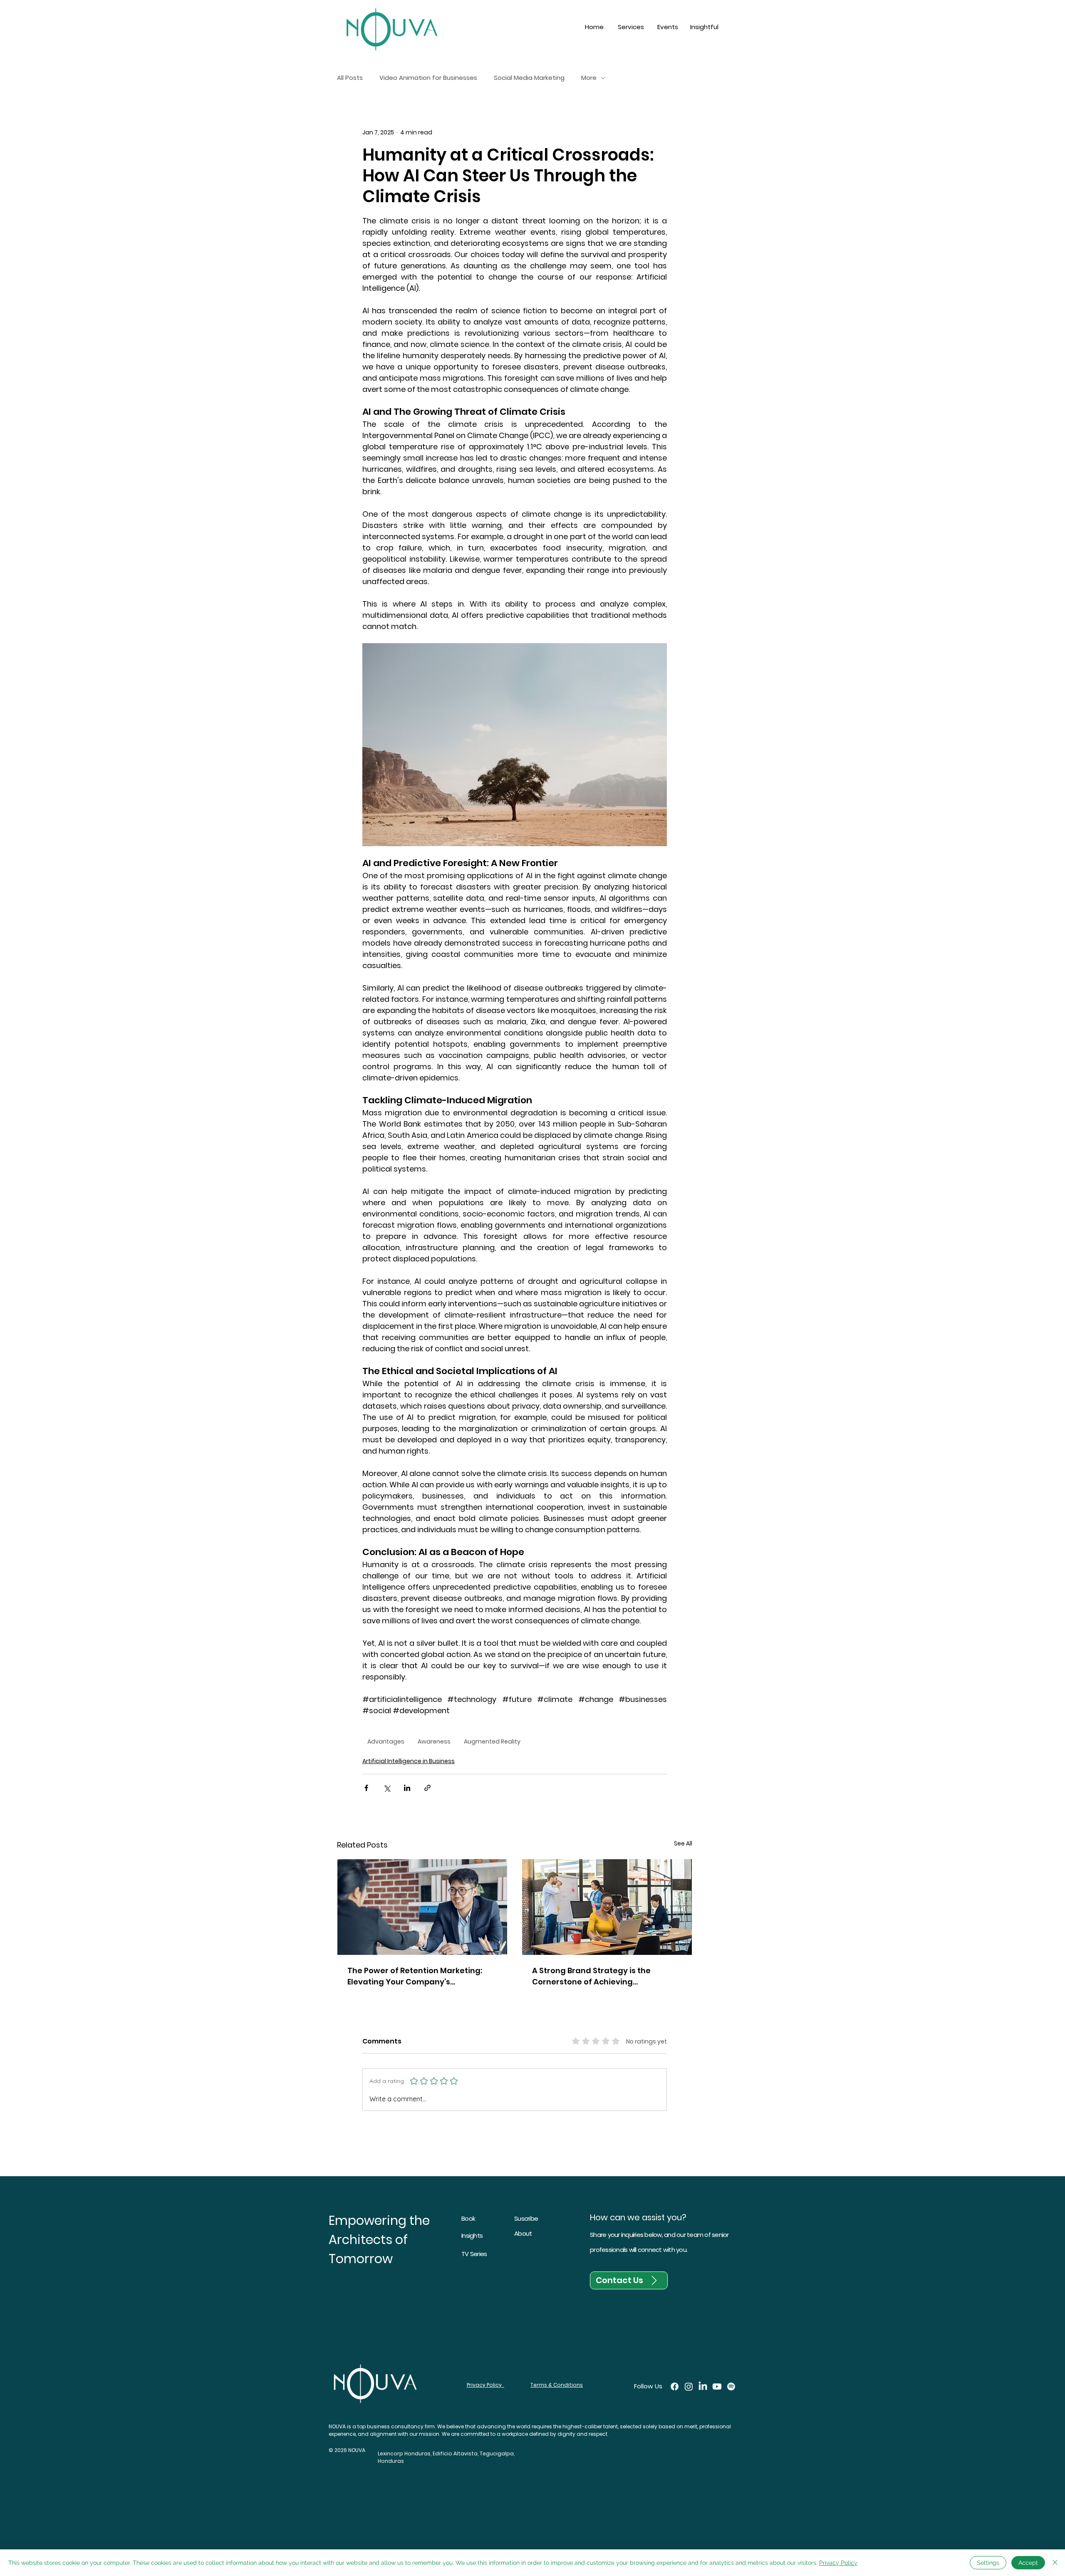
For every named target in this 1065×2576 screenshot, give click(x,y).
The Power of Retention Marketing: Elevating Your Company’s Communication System (415, 1976)
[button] (631, 27)
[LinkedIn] (703, 2387)
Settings (988, 2563)
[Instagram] (689, 2387)
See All (683, 1843)
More (589, 78)
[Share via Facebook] (366, 1788)
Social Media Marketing (529, 78)
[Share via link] (427, 1788)
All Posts (350, 78)
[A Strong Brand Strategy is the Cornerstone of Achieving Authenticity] (607, 1907)
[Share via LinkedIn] (407, 1788)
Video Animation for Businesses (428, 78)
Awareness (434, 1741)
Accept (1028, 2563)
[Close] (1055, 2563)
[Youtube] (717, 2387)
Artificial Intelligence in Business (409, 1761)
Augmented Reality (492, 1741)
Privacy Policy (838, 2563)
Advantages (386, 1741)
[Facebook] (675, 2387)
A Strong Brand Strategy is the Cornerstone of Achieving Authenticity (591, 1976)
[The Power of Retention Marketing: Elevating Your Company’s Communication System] (422, 1907)
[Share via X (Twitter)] (387, 1788)
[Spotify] (731, 2387)
